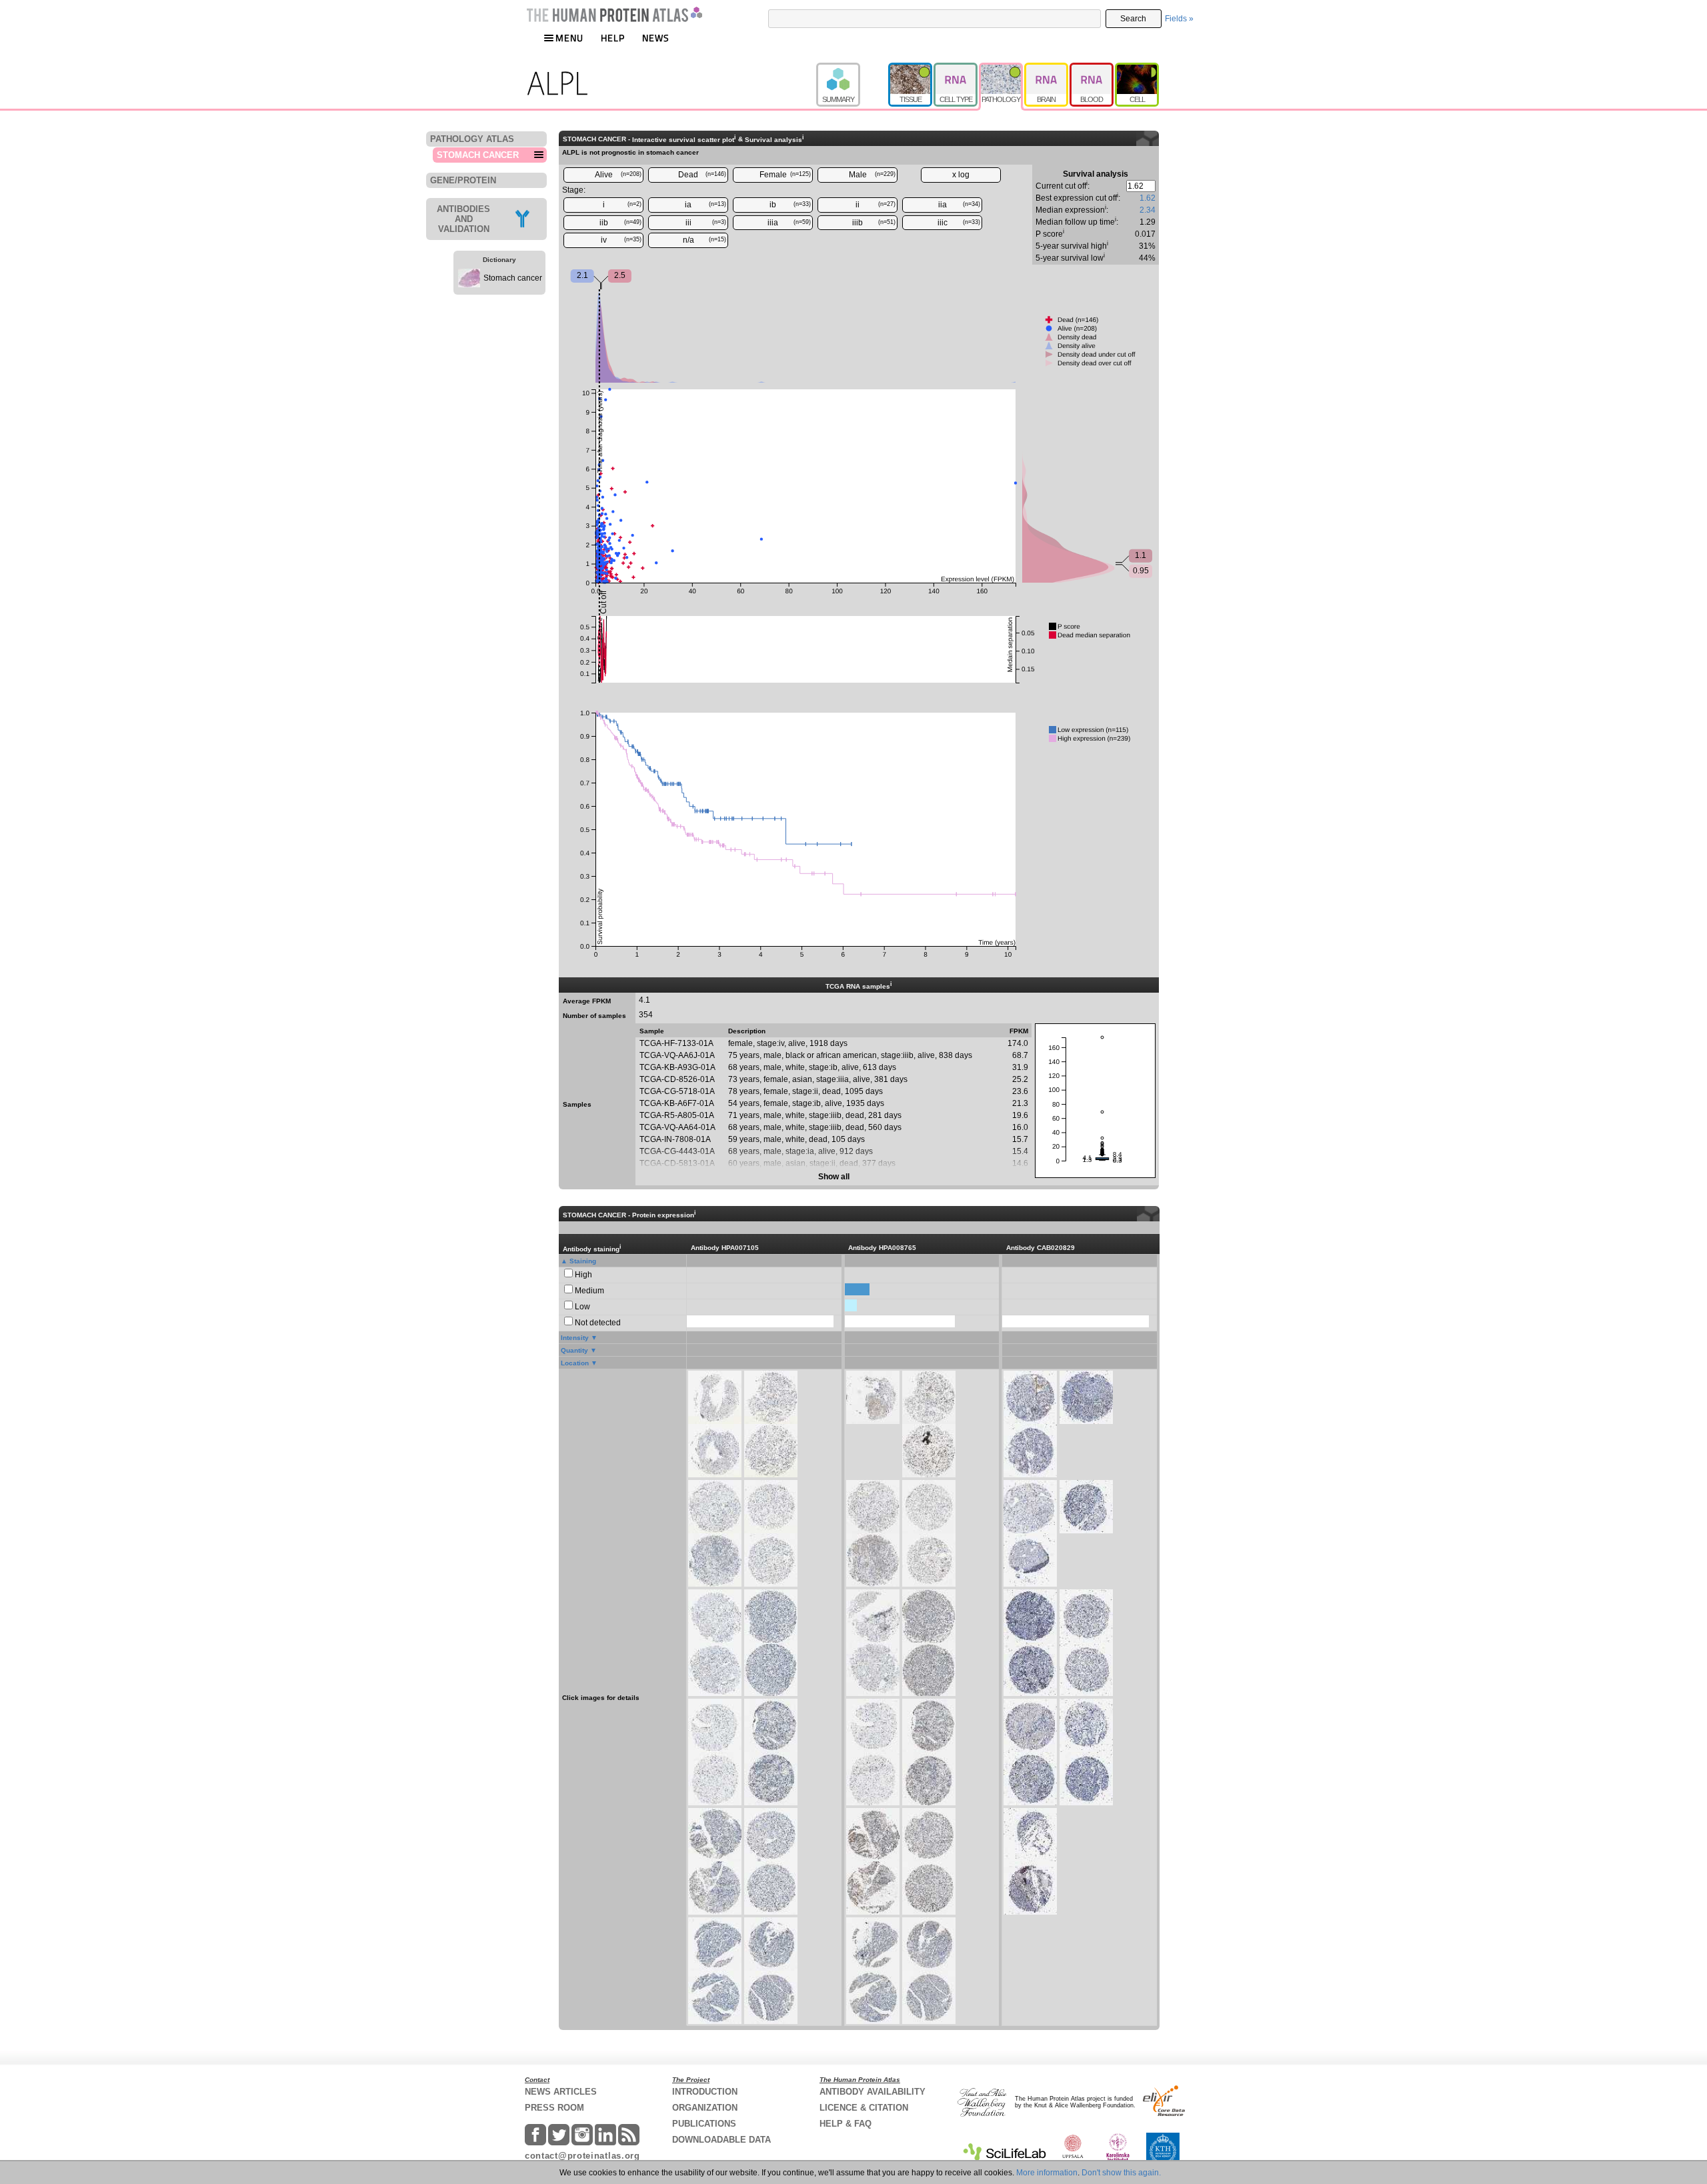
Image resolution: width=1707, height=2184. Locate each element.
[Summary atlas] (852, 69)
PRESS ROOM (554, 2108)
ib (790, 205)
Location (575, 1363)
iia (960, 205)
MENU (569, 38)
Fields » (1179, 19)
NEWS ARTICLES (561, 2092)
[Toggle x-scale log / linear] (961, 175)
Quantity (574, 1350)
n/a (705, 240)
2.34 (1148, 210)
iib (621, 223)
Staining (583, 1261)
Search (1133, 19)
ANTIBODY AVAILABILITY (873, 2092)
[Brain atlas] (1047, 69)
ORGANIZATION (705, 2108)
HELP (613, 38)
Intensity (575, 1338)
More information (1047, 2173)
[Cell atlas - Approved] (1137, 69)
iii (706, 223)
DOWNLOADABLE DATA (721, 2140)
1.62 (1148, 198)
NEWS (656, 38)
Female (785, 175)
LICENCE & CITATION (864, 2108)
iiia (789, 223)
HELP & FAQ (845, 2124)
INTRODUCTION (705, 2092)
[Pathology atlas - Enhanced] (1002, 69)
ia (705, 205)
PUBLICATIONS (704, 2124)
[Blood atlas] (1092, 69)
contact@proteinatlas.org (582, 2156)
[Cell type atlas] (956, 69)
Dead (702, 175)
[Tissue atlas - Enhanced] (911, 69)
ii (876, 205)
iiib (874, 223)
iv (621, 240)
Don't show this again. (1121, 2173)
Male (873, 175)
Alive (618, 175)
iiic (959, 223)
